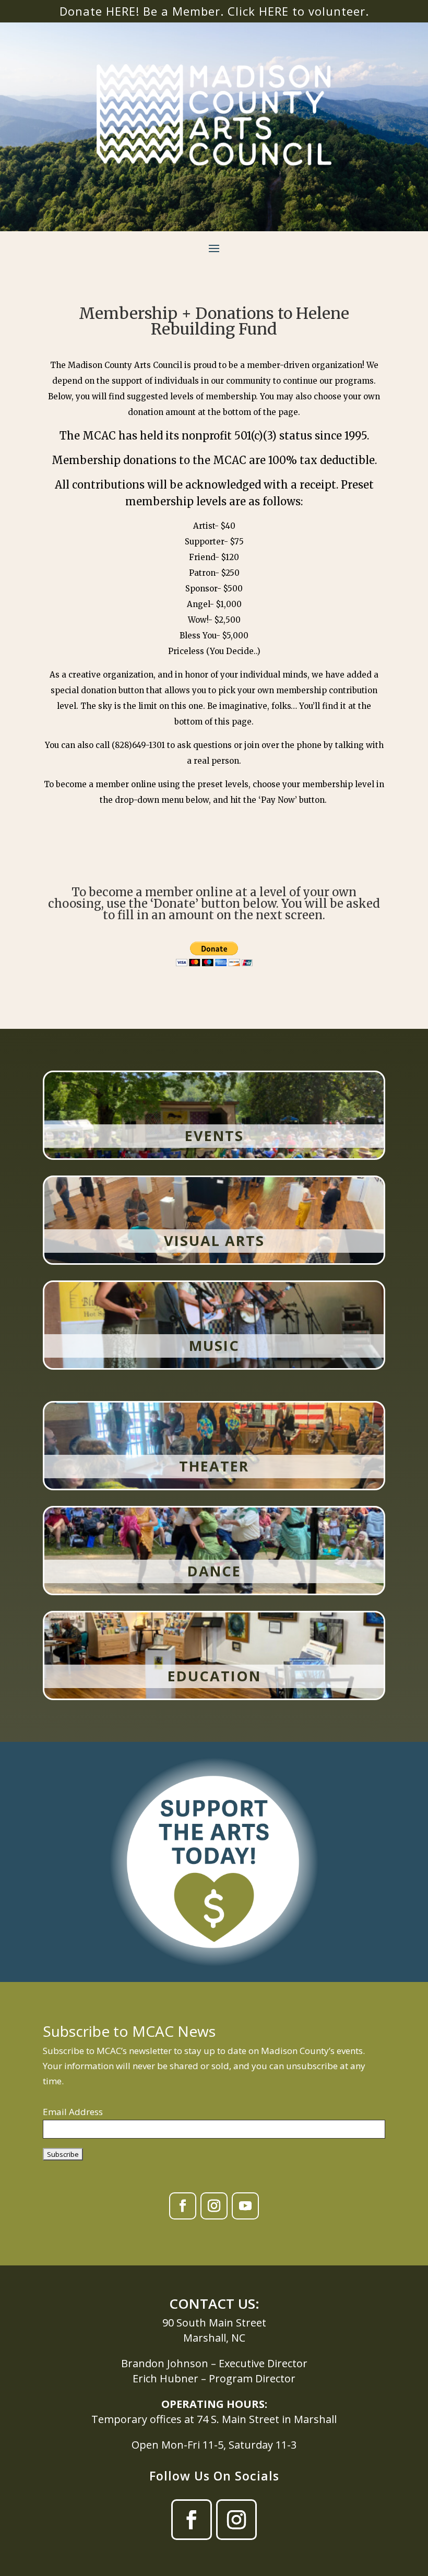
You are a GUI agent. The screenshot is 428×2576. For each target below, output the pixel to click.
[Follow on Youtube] (245, 2206)
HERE (274, 11)
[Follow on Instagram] (214, 2206)
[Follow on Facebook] (183, 2206)
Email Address (73, 2112)
